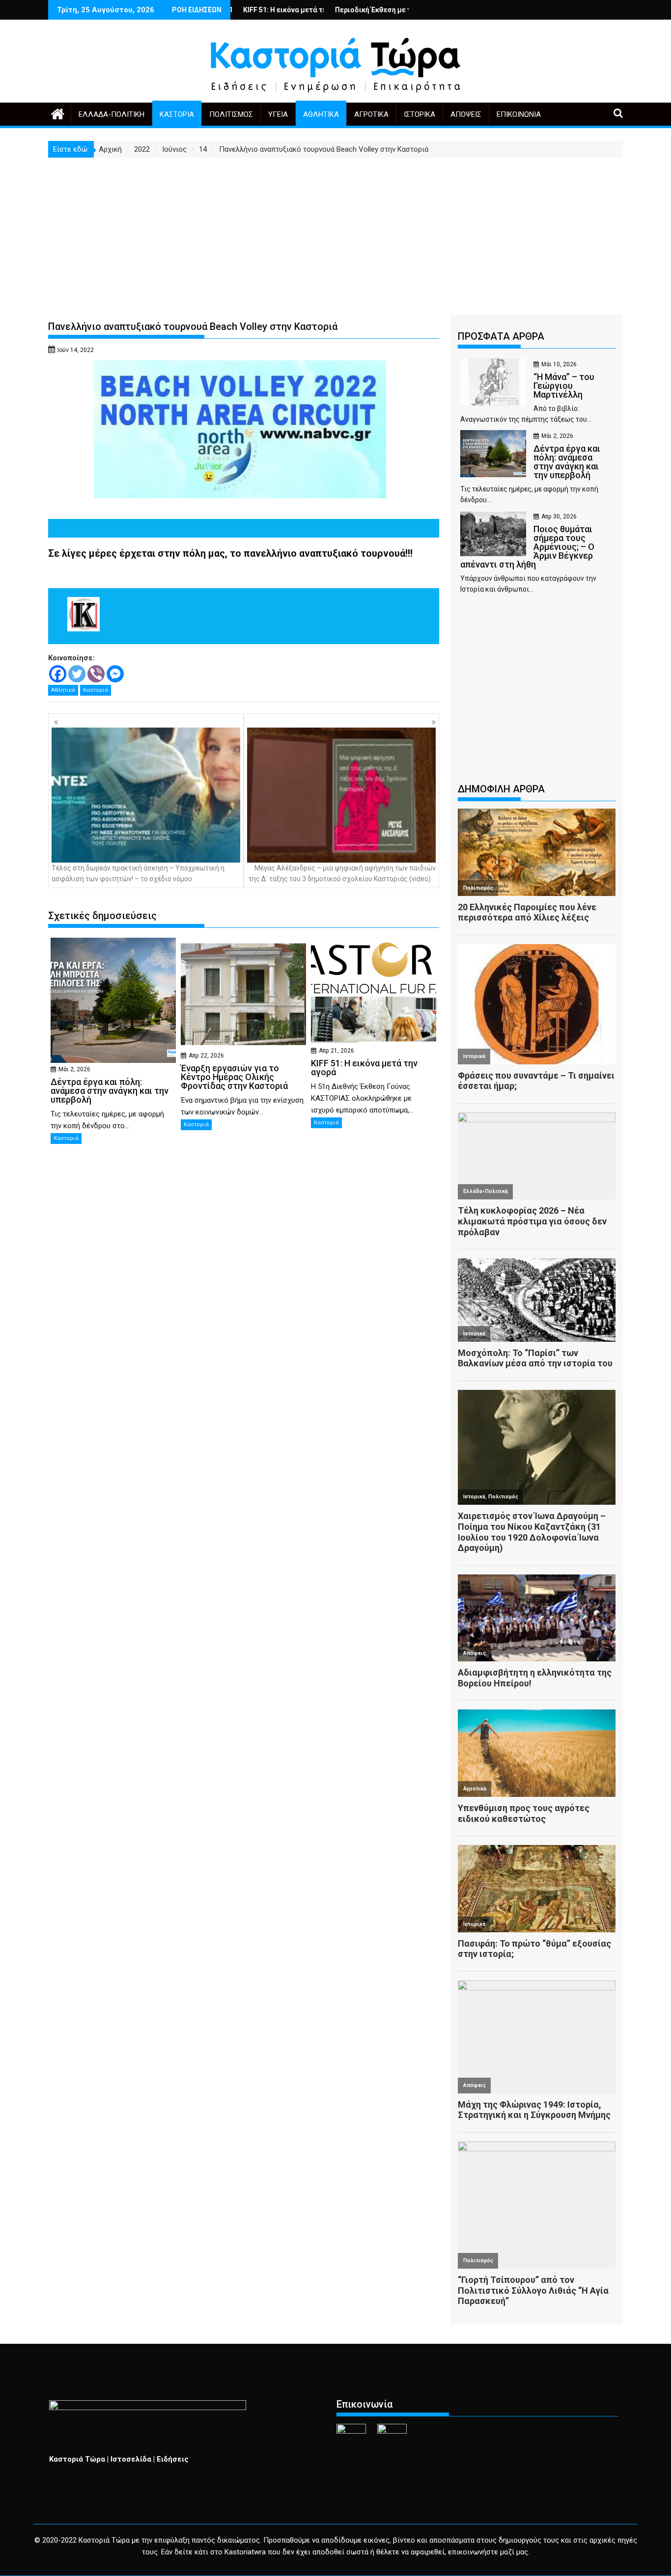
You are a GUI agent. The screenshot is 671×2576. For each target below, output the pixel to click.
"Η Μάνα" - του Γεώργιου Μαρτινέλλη (408, 10)
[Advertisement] (335, 231)
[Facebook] (58, 674)
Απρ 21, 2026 (336, 1051)
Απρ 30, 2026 (559, 516)
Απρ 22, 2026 (206, 1056)
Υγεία (278, 114)
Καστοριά (177, 114)
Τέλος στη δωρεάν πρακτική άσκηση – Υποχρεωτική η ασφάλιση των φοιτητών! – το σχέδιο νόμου (138, 873)
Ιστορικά (419, 114)
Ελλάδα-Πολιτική (112, 114)
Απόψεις (466, 114)
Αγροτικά (371, 114)
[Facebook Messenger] (115, 674)
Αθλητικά (321, 114)
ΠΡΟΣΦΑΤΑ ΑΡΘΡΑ (501, 336)
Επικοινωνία (519, 114)
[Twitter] (77, 674)
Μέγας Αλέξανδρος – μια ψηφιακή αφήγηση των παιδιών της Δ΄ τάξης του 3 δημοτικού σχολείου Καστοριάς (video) (342, 873)
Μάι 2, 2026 (74, 1069)
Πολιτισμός (231, 114)
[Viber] (96, 674)
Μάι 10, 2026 (559, 364)
